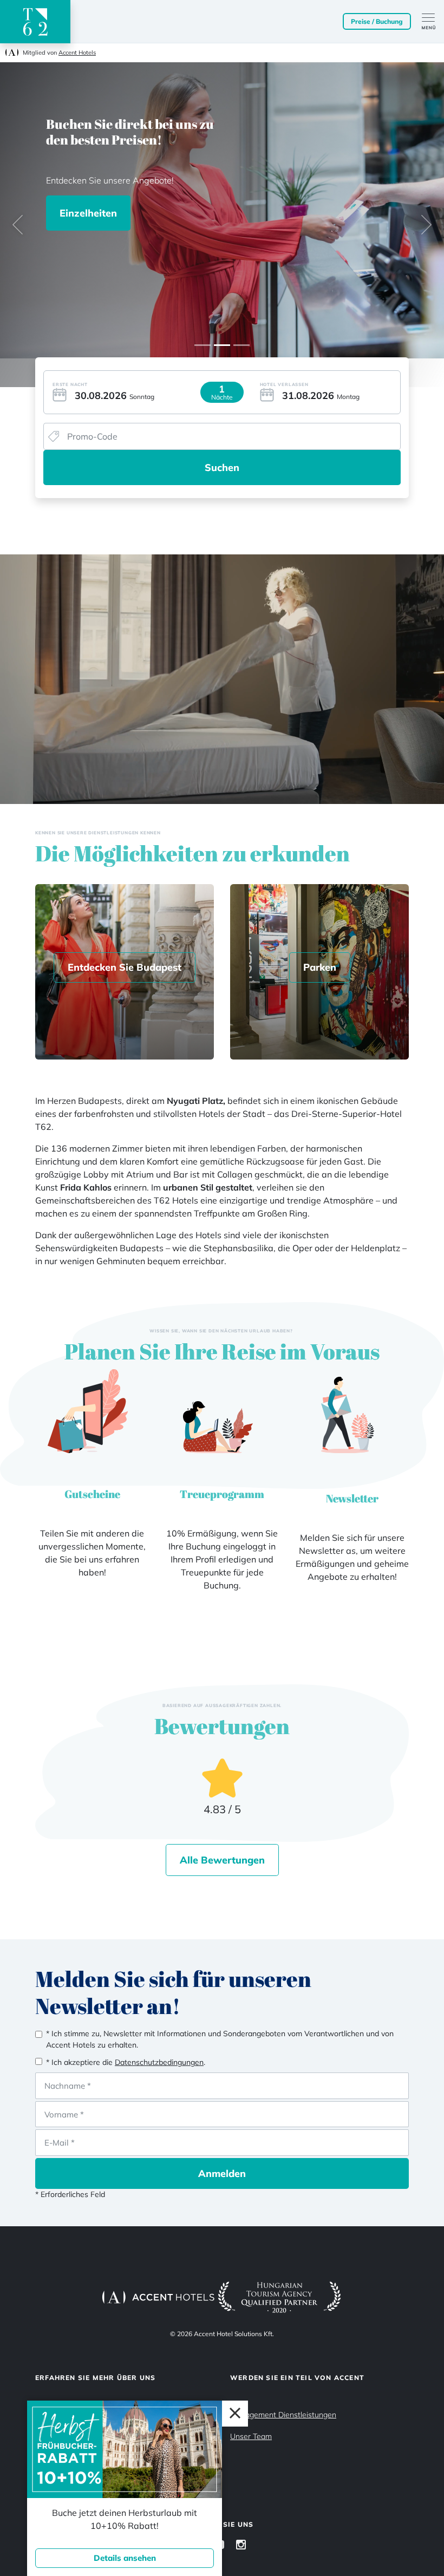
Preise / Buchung (377, 21)
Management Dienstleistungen (283, 2415)
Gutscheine (92, 1494)
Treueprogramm (222, 1494)
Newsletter (352, 1498)
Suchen (222, 468)
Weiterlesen (122, 236)
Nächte (222, 397)
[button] (18, 225)
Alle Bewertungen (222, 1860)
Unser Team (251, 2436)
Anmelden (222, 2173)
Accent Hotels (77, 53)
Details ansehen (125, 2558)
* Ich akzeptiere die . (126, 2062)
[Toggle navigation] (433, 22)
